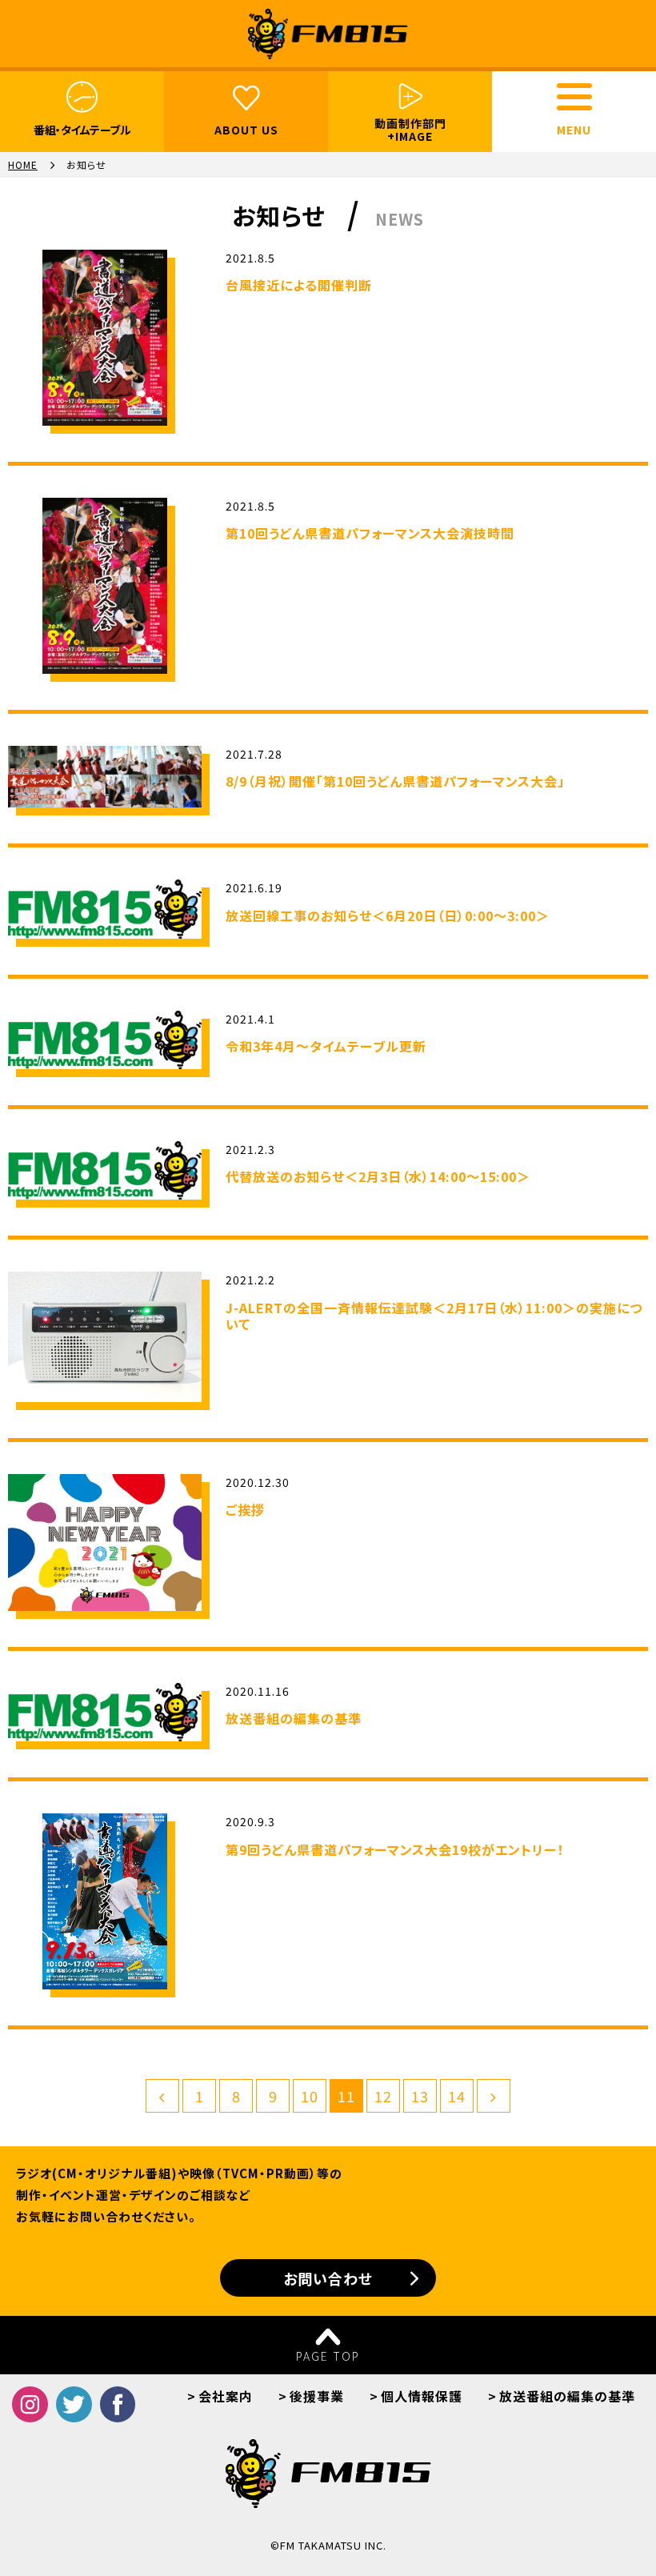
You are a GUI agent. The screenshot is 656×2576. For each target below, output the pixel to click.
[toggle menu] (574, 97)
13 (420, 2096)
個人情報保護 (422, 2396)
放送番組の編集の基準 (567, 2396)
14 (457, 2096)
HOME (23, 165)
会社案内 (226, 2396)
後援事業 (317, 2396)
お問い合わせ (328, 2278)
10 (310, 2096)
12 (383, 2096)
